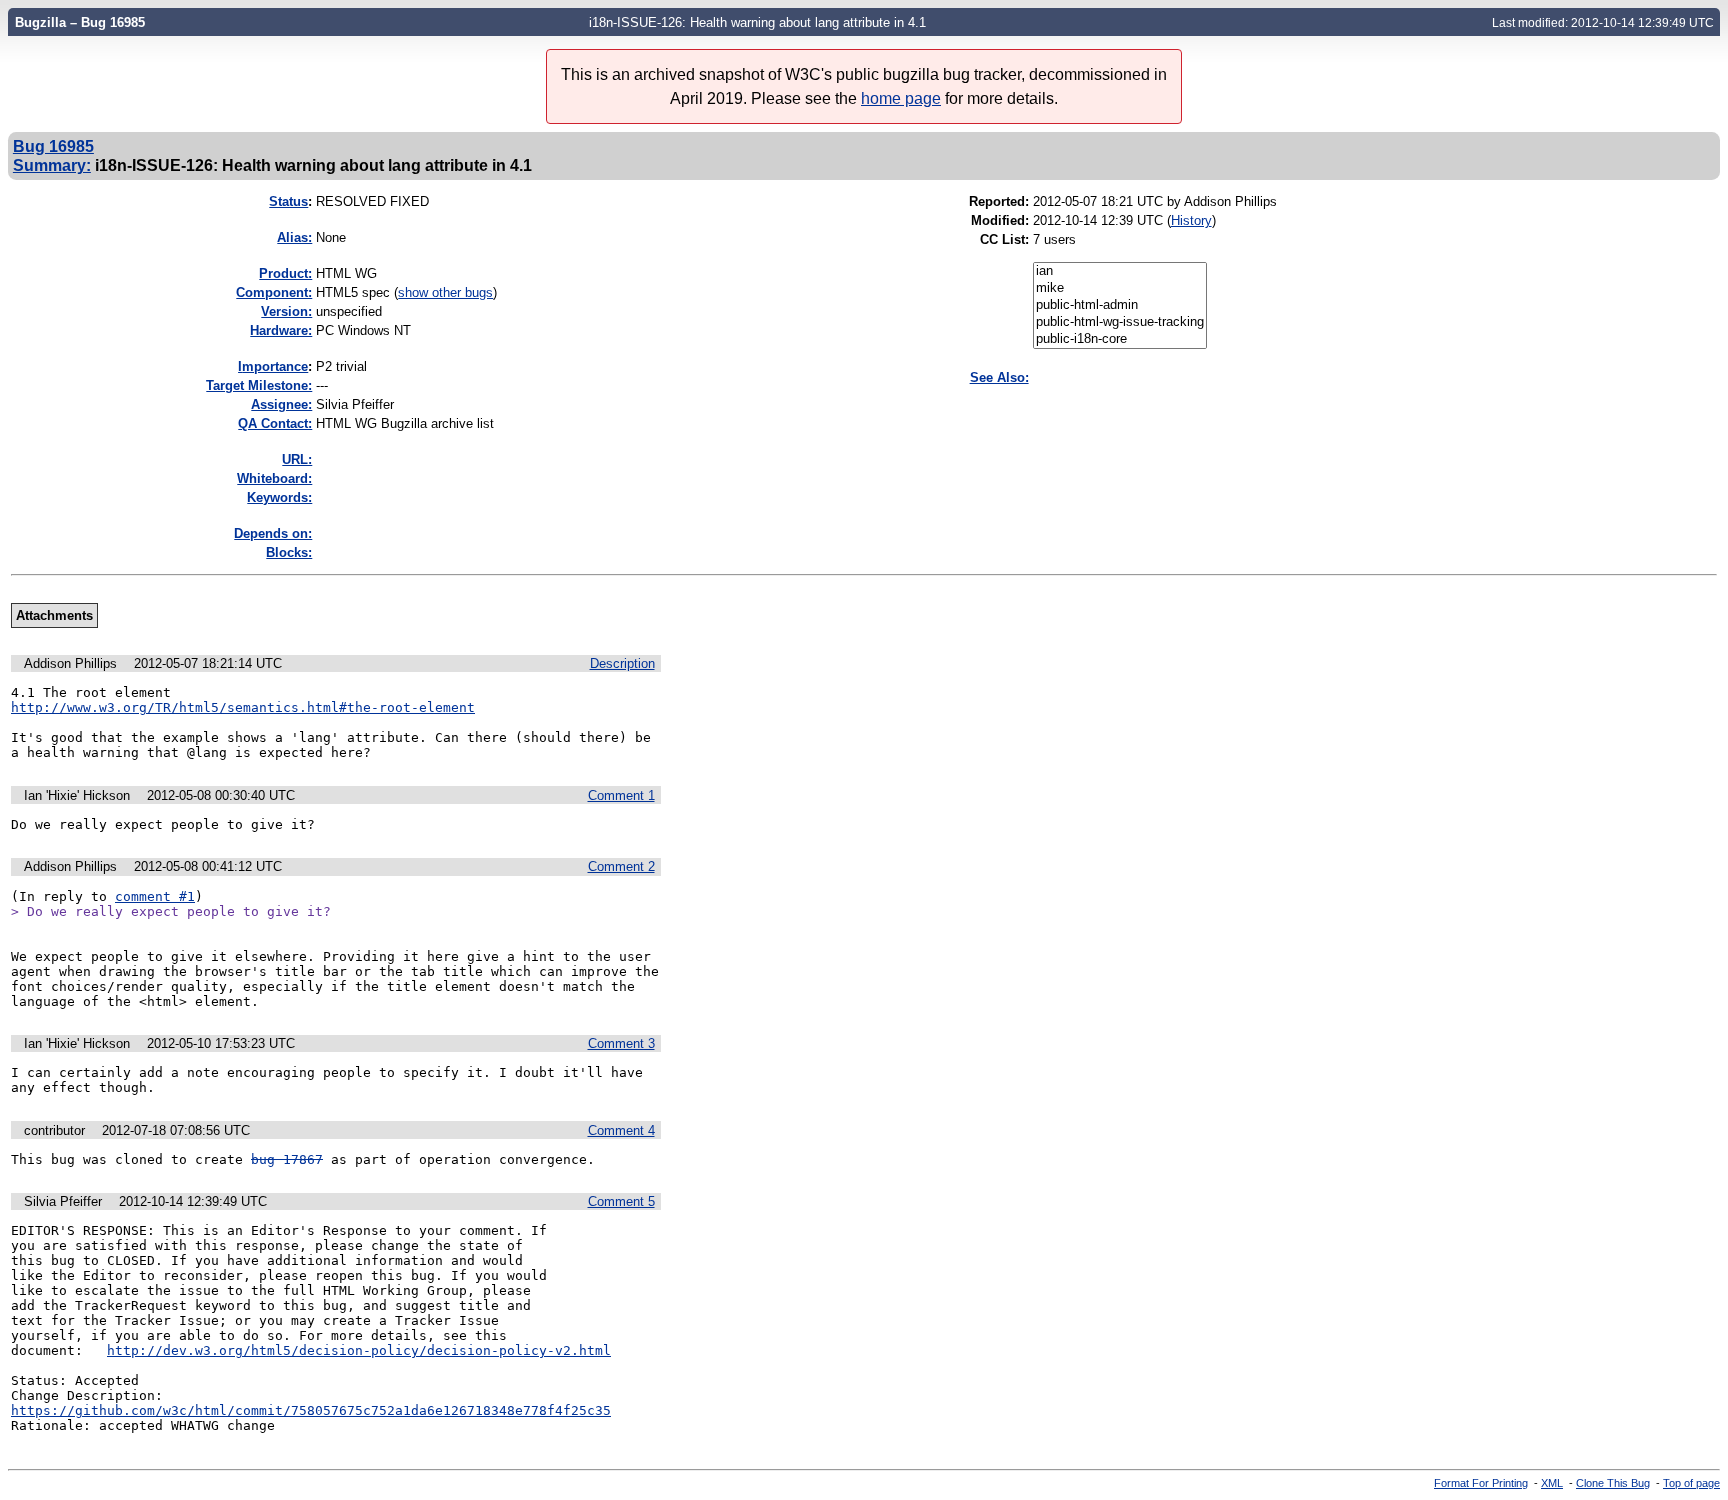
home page (901, 98)
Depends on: (273, 533)
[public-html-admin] (1120, 305)
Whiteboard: (274, 478)
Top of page (1691, 1483)
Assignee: (281, 404)
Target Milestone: (259, 385)
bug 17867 (287, 1159)
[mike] (1120, 288)
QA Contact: (275, 423)
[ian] (1120, 271)
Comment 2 (621, 866)
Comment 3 (621, 1043)
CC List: (1004, 239)
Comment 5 (621, 1201)
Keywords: (279, 497)
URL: (297, 459)
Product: (285, 273)
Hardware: (281, 330)
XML (1552, 1483)
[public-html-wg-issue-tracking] (1120, 322)
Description (622, 663)
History (1191, 220)
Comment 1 (621, 795)
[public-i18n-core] (1120, 339)
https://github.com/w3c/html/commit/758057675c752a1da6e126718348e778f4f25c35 (311, 1410)
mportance (273, 366)
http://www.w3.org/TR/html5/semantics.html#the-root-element (243, 707)
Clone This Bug (1613, 1483)
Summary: (52, 165)
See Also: (999, 377)
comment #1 (155, 896)
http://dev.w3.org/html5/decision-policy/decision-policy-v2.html (359, 1350)
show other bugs (445, 292)
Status (288, 201)
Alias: (294, 237)
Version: (286, 311)
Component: (274, 292)
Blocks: (289, 552)
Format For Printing (1481, 1483)
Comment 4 (621, 1130)
